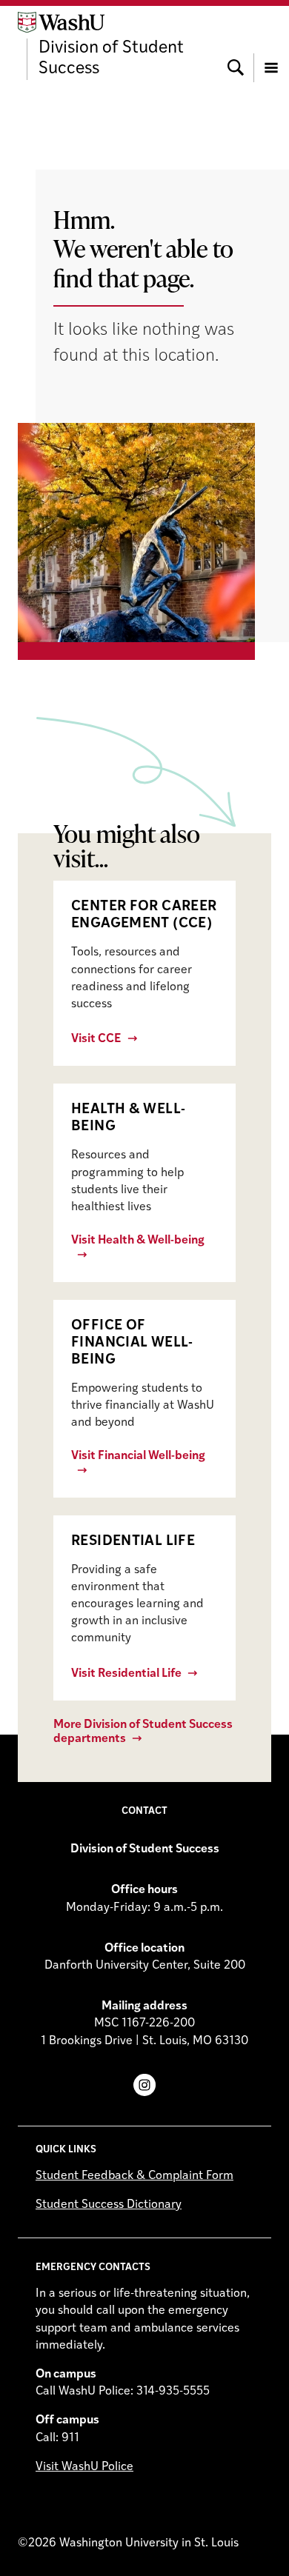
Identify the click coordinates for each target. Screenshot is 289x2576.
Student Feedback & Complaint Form (134, 2176)
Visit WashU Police (84, 2467)
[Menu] (271, 46)
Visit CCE (96, 1039)
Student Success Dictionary (109, 2205)
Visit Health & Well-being (138, 1241)
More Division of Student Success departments (143, 1732)
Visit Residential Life (126, 1674)
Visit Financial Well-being (138, 1456)
